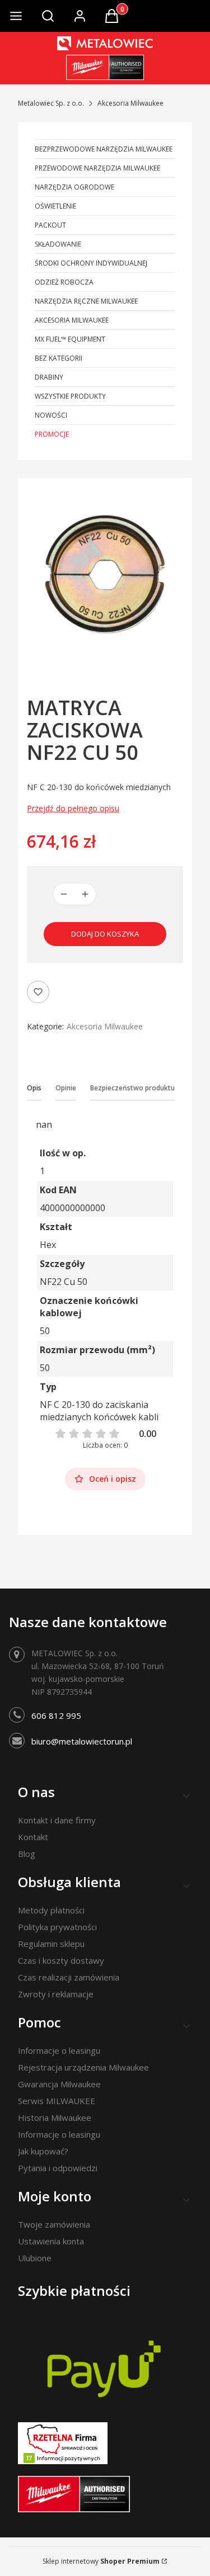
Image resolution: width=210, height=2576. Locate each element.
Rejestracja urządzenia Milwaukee (83, 2067)
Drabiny (49, 377)
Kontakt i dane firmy (57, 1820)
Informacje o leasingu (59, 2050)
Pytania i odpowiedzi (58, 2168)
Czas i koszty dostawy (61, 1960)
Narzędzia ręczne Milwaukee (86, 301)
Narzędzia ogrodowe (74, 187)
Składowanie (58, 244)
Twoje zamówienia (54, 2224)
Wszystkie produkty (70, 396)
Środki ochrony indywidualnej (91, 263)
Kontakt (33, 1837)
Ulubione (35, 2258)
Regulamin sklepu (51, 1944)
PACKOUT (50, 225)
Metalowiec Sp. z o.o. (51, 103)
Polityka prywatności (57, 1927)
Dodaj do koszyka (105, 934)
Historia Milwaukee (55, 2117)
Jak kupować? (43, 2151)
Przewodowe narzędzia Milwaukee (97, 168)
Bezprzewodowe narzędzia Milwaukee (104, 149)
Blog (27, 1854)
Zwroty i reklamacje (56, 1994)
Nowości (51, 415)
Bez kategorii (59, 358)
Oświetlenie (55, 206)
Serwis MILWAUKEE (57, 2101)
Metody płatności (51, 1910)
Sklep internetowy (101, 2561)
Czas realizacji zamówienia (69, 1977)
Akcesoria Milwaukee (130, 103)
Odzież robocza (64, 282)
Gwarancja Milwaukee (59, 2084)
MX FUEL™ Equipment (70, 339)
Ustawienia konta (51, 2241)
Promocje (52, 434)
